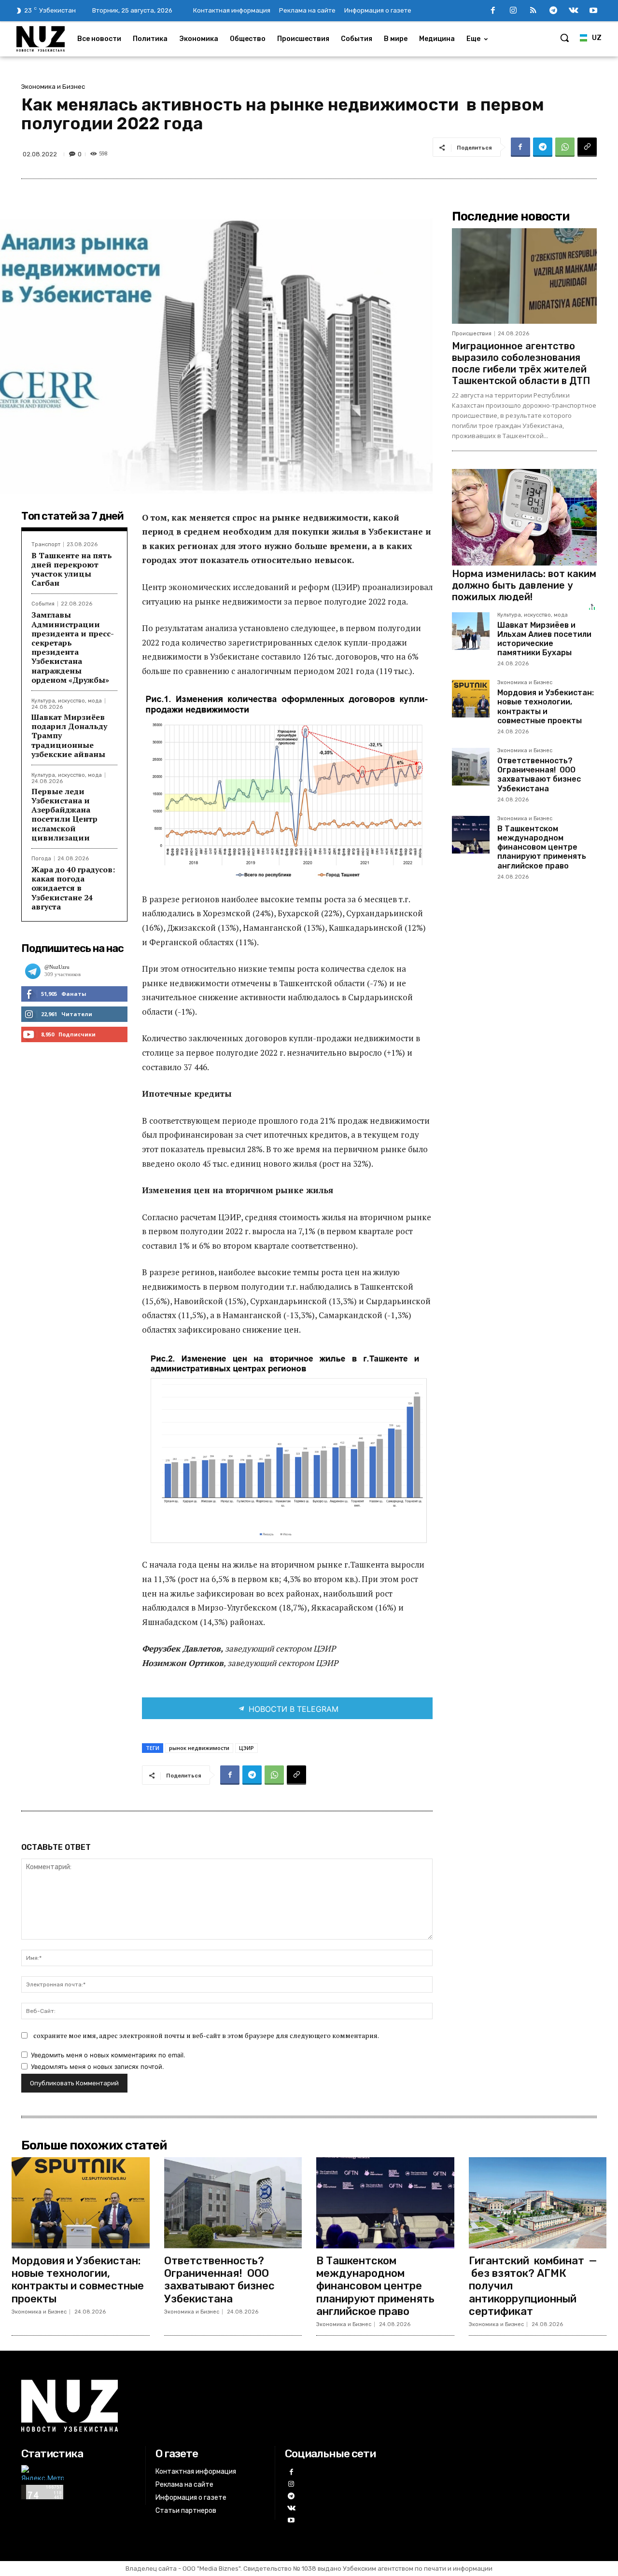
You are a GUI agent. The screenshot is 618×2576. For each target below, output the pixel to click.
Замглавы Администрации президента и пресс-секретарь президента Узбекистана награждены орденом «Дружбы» (73, 647)
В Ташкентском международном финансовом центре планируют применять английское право (542, 847)
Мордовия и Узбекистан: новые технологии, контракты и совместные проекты (546, 707)
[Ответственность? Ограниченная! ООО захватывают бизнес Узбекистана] (471, 767)
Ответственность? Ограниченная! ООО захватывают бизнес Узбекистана (539, 775)
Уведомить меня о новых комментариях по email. (108, 2055)
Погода (41, 859)
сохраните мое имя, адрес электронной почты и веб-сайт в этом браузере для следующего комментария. (206, 2035)
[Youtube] (593, 11)
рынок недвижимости (199, 1748)
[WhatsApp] (565, 147)
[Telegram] (553, 11)
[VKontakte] (574, 11)
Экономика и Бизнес (53, 87)
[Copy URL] (587, 147)
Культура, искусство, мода (67, 701)
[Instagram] (513, 11)
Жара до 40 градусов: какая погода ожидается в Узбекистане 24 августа (73, 888)
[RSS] (534, 11)
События (43, 604)
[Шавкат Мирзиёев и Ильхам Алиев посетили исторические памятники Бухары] (471, 631)
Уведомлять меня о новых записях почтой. (98, 2066)
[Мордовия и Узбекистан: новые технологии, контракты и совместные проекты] (471, 699)
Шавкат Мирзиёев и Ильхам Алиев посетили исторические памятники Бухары (544, 639)
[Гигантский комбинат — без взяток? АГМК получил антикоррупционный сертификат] (538, 2203)
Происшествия (472, 334)
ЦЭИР (246, 1748)
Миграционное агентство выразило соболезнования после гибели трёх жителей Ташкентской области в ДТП (521, 363)
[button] (564, 38)
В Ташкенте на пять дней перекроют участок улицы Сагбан (72, 569)
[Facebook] (493, 11)
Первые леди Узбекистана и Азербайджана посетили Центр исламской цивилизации (64, 814)
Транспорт (46, 544)
